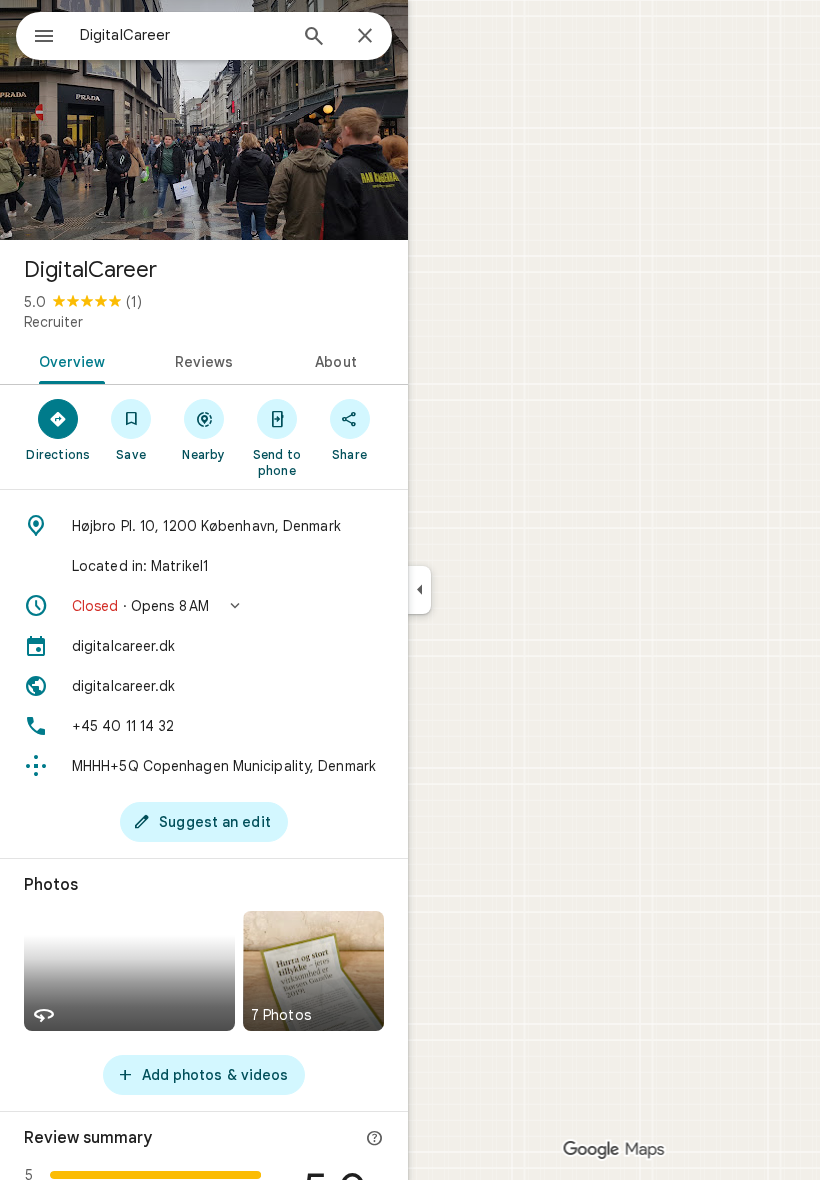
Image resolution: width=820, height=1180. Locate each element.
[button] (204, 606)
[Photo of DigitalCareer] (204, 120)
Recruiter (53, 322)
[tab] (68, 360)
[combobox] (183, 35)
